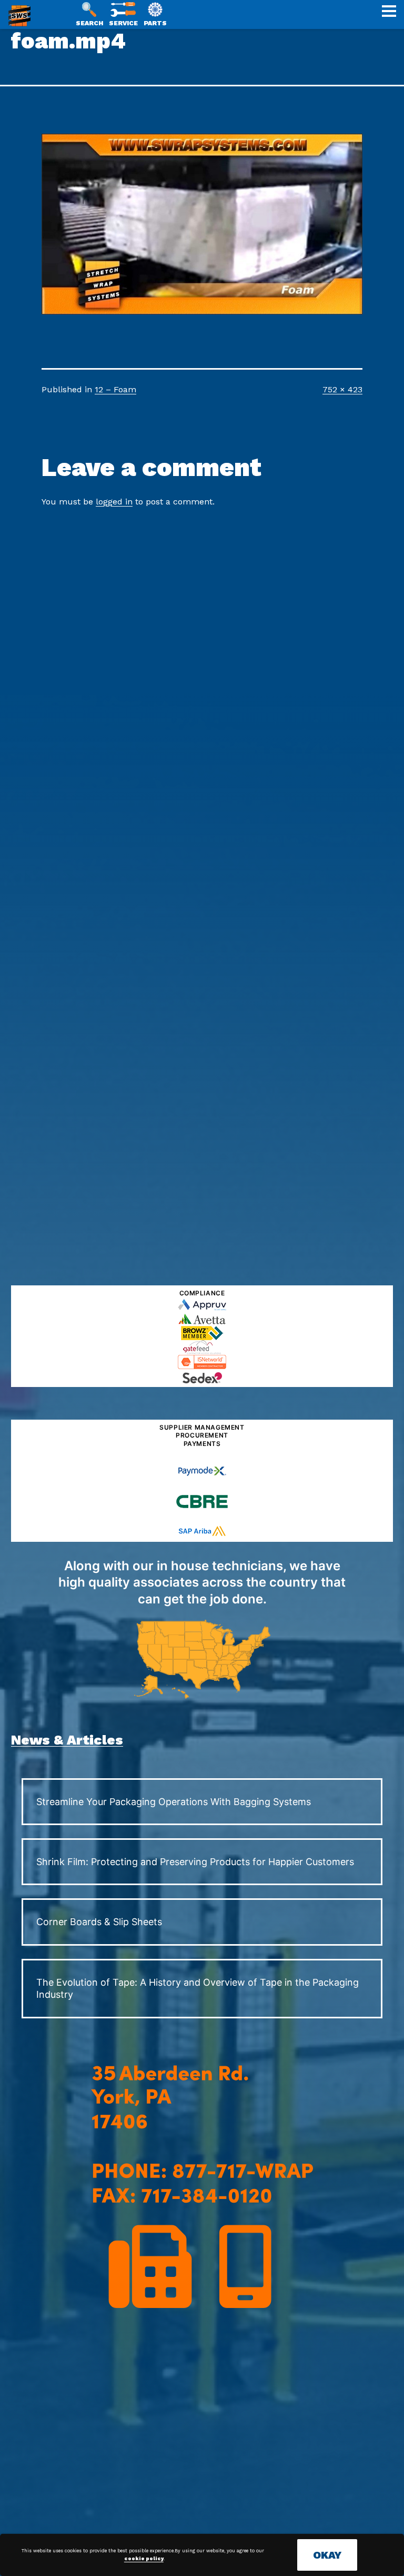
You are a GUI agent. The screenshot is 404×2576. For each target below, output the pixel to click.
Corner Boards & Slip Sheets (99, 1922)
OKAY (327, 2555)
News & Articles (67, 1740)
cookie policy (144, 2559)
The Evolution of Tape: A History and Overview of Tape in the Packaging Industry (198, 1988)
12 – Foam (115, 389)
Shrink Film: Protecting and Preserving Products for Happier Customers (195, 1862)
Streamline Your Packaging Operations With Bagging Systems (174, 1802)
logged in (114, 502)
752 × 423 (342, 389)
